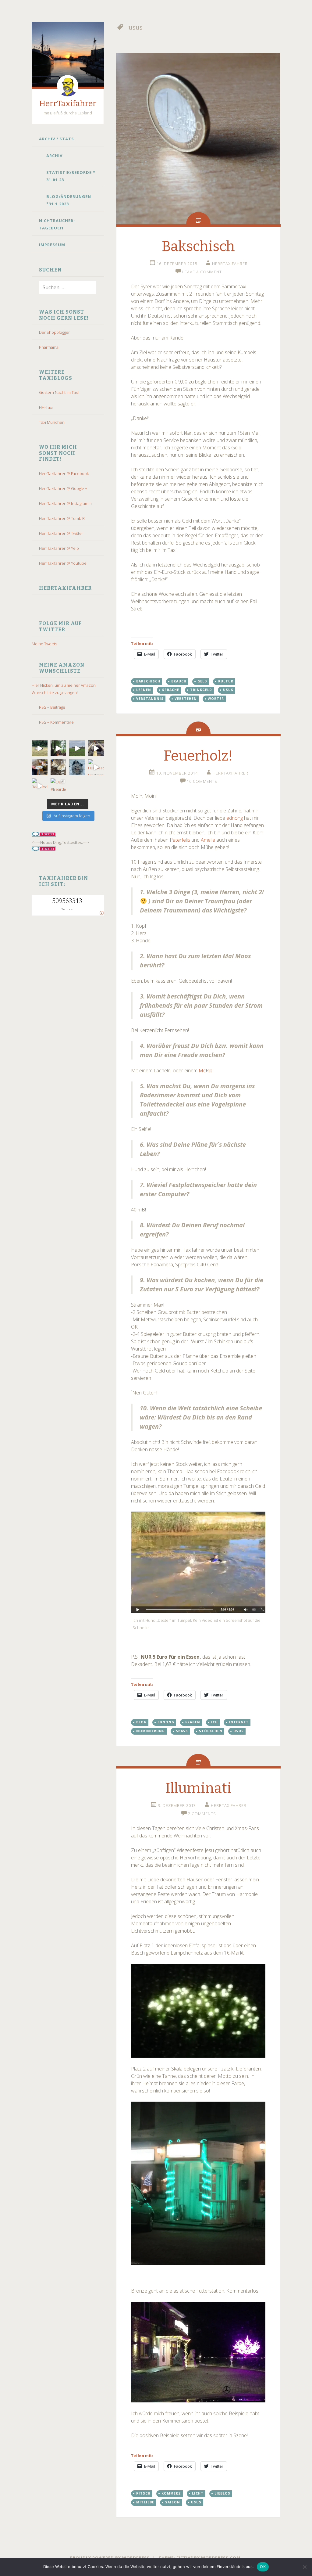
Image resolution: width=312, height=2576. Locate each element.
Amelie (208, 840)
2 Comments (202, 1814)
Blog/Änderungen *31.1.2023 (69, 200)
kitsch (143, 2493)
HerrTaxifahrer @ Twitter (61, 533)
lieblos (222, 2493)
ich (214, 1722)
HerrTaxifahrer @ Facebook (64, 473)
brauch (179, 681)
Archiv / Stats (57, 139)
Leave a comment (202, 272)
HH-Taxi (46, 407)
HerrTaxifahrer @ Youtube (63, 563)
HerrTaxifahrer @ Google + (63, 488)
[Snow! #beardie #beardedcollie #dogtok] (58, 767)
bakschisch (148, 681)
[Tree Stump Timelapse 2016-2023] (58, 748)
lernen (144, 690)
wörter (216, 699)
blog (141, 1722)
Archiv (54, 156)
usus (228, 690)
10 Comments (202, 781)
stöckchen (211, 1731)
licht (198, 2493)
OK (263, 2567)
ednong (235, 818)
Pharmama (49, 347)
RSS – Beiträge (52, 707)
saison (173, 2502)
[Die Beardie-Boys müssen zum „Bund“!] (96, 748)
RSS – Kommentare (56, 722)
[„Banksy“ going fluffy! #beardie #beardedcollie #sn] (77, 767)
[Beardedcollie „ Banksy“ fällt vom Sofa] (40, 786)
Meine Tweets (44, 644)
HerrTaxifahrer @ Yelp (59, 548)
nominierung (151, 1731)
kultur (226, 681)
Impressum (52, 245)
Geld (202, 681)
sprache (171, 690)
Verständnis (150, 699)
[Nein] (304, 2567)
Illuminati (198, 1788)
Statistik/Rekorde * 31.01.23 (71, 176)
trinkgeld (201, 690)
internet (239, 1722)
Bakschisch (198, 246)
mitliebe (145, 2502)
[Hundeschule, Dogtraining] (96, 767)
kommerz (171, 2493)
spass (182, 1731)
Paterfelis (180, 840)
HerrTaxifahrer (68, 104)
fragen (193, 1722)
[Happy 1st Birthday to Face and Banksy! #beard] (40, 767)
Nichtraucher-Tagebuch (57, 224)
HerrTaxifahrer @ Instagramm (65, 503)
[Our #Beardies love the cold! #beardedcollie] (58, 786)
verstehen (186, 699)
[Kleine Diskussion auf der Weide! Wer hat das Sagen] (40, 748)
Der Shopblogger (54, 332)
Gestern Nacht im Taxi (59, 392)
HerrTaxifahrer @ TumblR (62, 518)
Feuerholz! (198, 756)
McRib (206, 1070)
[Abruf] (77, 748)
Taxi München (52, 422)
